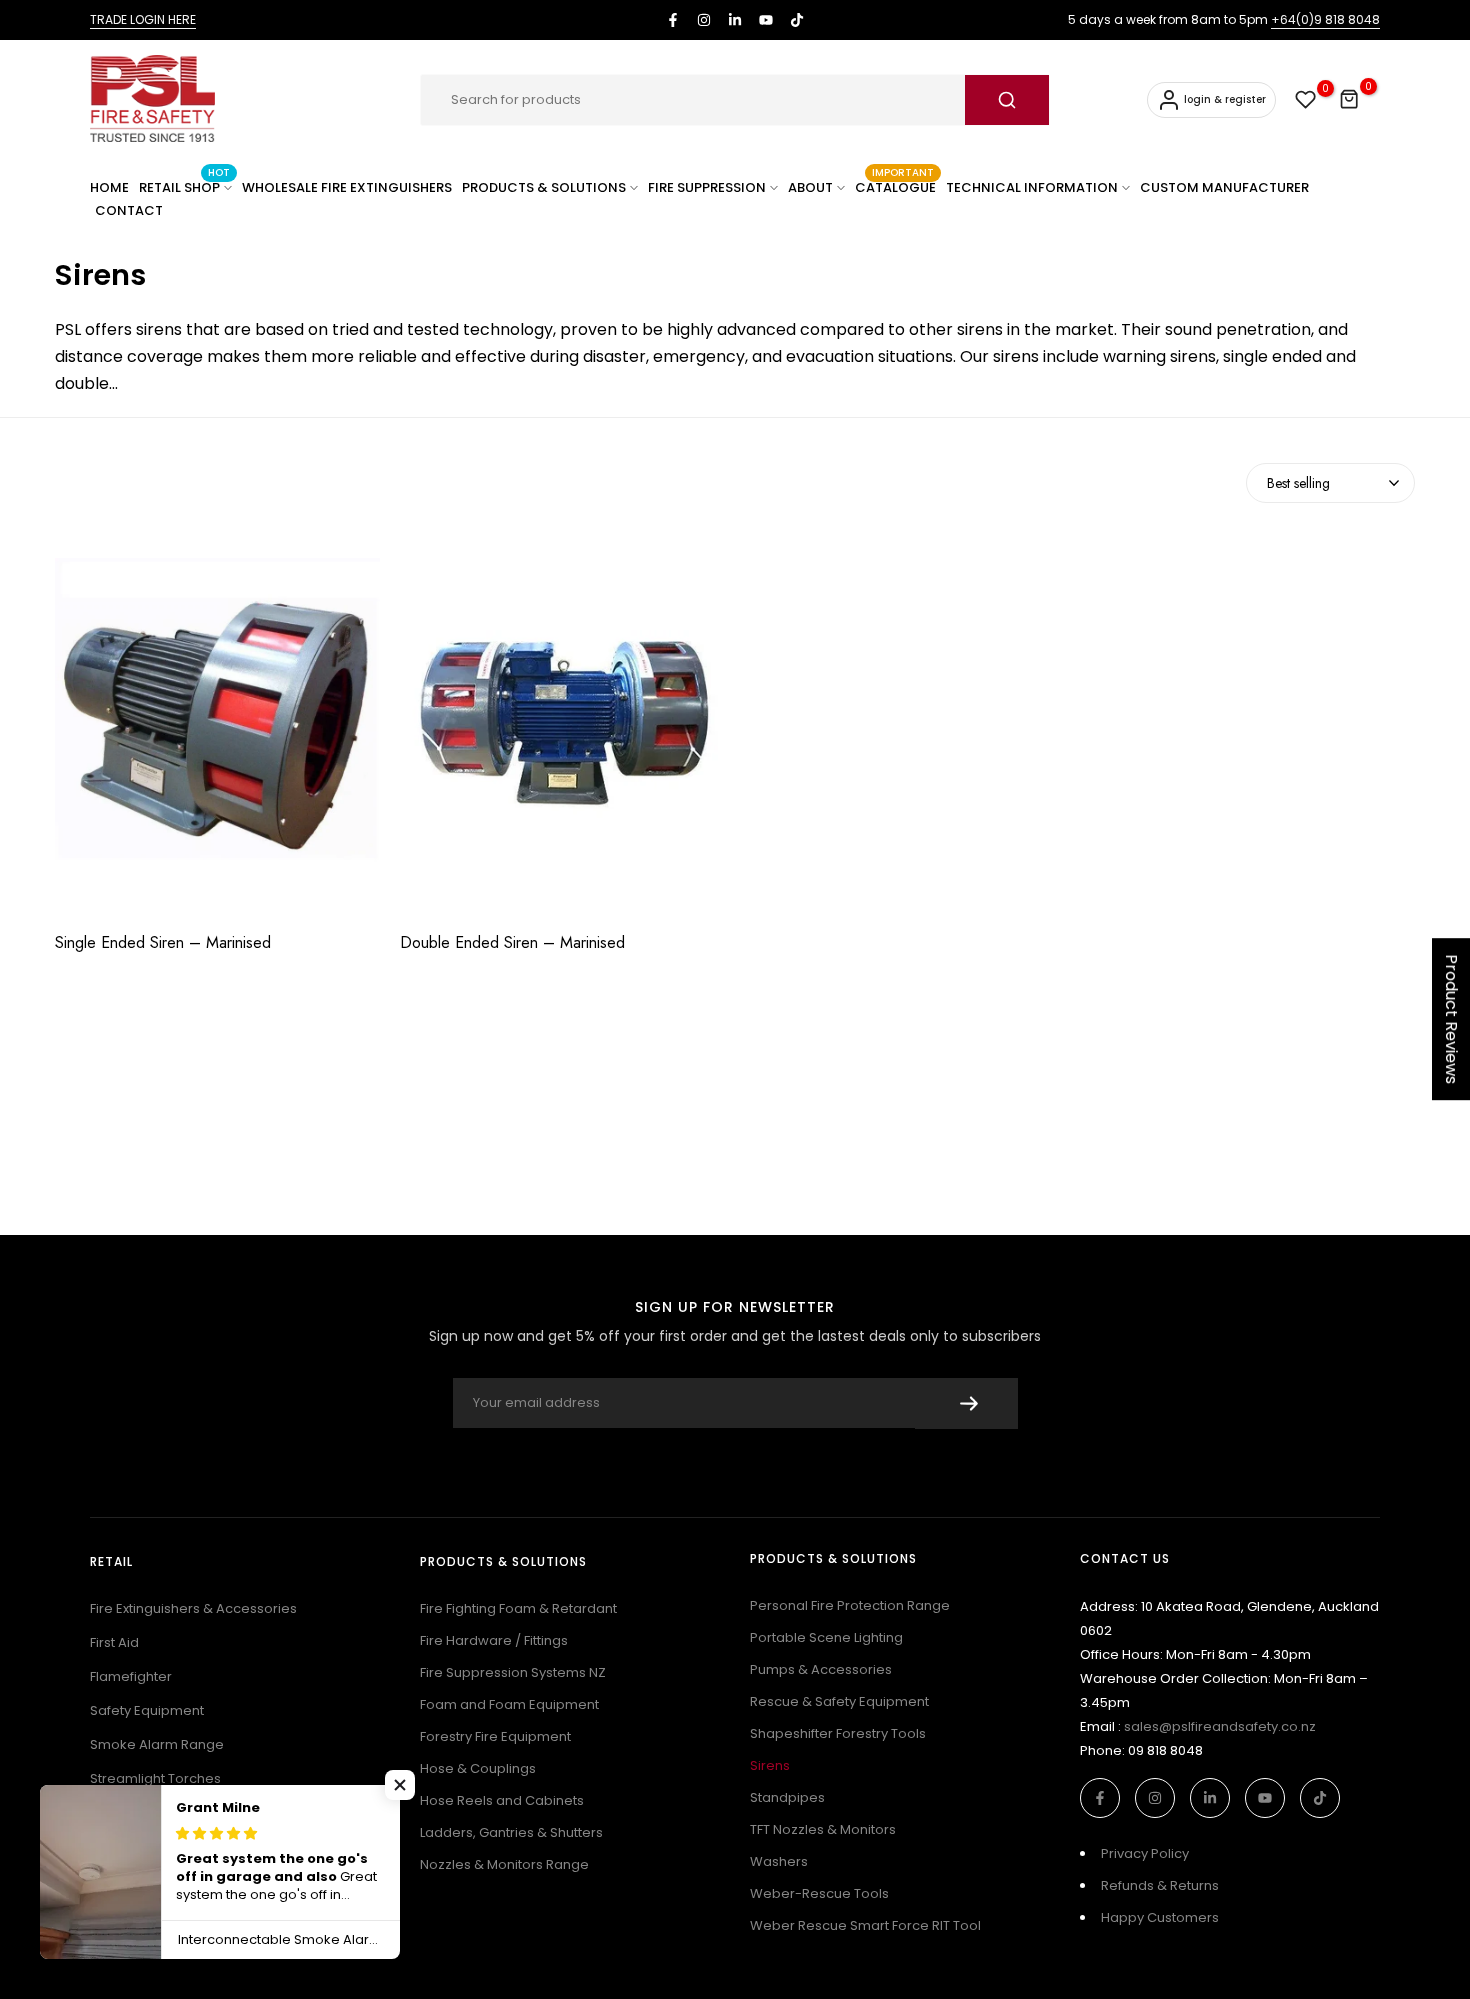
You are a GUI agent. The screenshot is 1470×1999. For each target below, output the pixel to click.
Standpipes (787, 1797)
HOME (109, 187)
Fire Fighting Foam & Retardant (518, 1608)
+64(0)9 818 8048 (1325, 19)
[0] (1306, 100)
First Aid (114, 1642)
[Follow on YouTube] (766, 20)
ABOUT (810, 187)
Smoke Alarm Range (157, 1744)
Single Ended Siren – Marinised (163, 943)
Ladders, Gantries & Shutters (511, 1832)
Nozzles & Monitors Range (504, 1864)
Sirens (770, 1765)
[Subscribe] (966, 1403)
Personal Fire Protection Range (850, 1605)
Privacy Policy (1145, 1853)
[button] (400, 1785)
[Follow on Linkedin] (735, 20)
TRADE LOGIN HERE (143, 19)
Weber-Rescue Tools (819, 1893)
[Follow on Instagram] (704, 20)
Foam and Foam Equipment (509, 1704)
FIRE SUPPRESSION (707, 187)
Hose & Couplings (478, 1768)
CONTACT (129, 210)
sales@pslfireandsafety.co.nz (1220, 1726)
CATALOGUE (895, 186)
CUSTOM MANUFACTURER (1224, 187)
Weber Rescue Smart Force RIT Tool (865, 1925)
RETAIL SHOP (184, 186)
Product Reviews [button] (1451, 1019)
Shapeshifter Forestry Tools (838, 1733)
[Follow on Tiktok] (797, 20)
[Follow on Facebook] (673, 20)
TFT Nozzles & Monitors (823, 1829)
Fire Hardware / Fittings (494, 1640)
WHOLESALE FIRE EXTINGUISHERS (347, 187)
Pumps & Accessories (821, 1669)
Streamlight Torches (155, 1778)
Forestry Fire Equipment (495, 1736)
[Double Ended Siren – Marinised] (562, 730)
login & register (1225, 99)
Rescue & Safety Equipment (839, 1701)
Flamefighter (131, 1676)
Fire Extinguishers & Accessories (193, 1608)
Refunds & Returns (1160, 1885)
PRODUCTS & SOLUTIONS (544, 187)
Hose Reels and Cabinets (502, 1800)
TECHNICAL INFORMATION (1032, 187)
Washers (779, 1861)
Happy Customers (1160, 1917)
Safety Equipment (147, 1710)
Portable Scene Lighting (826, 1637)
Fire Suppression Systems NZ (513, 1672)
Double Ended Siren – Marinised (512, 943)
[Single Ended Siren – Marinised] (217, 730)
